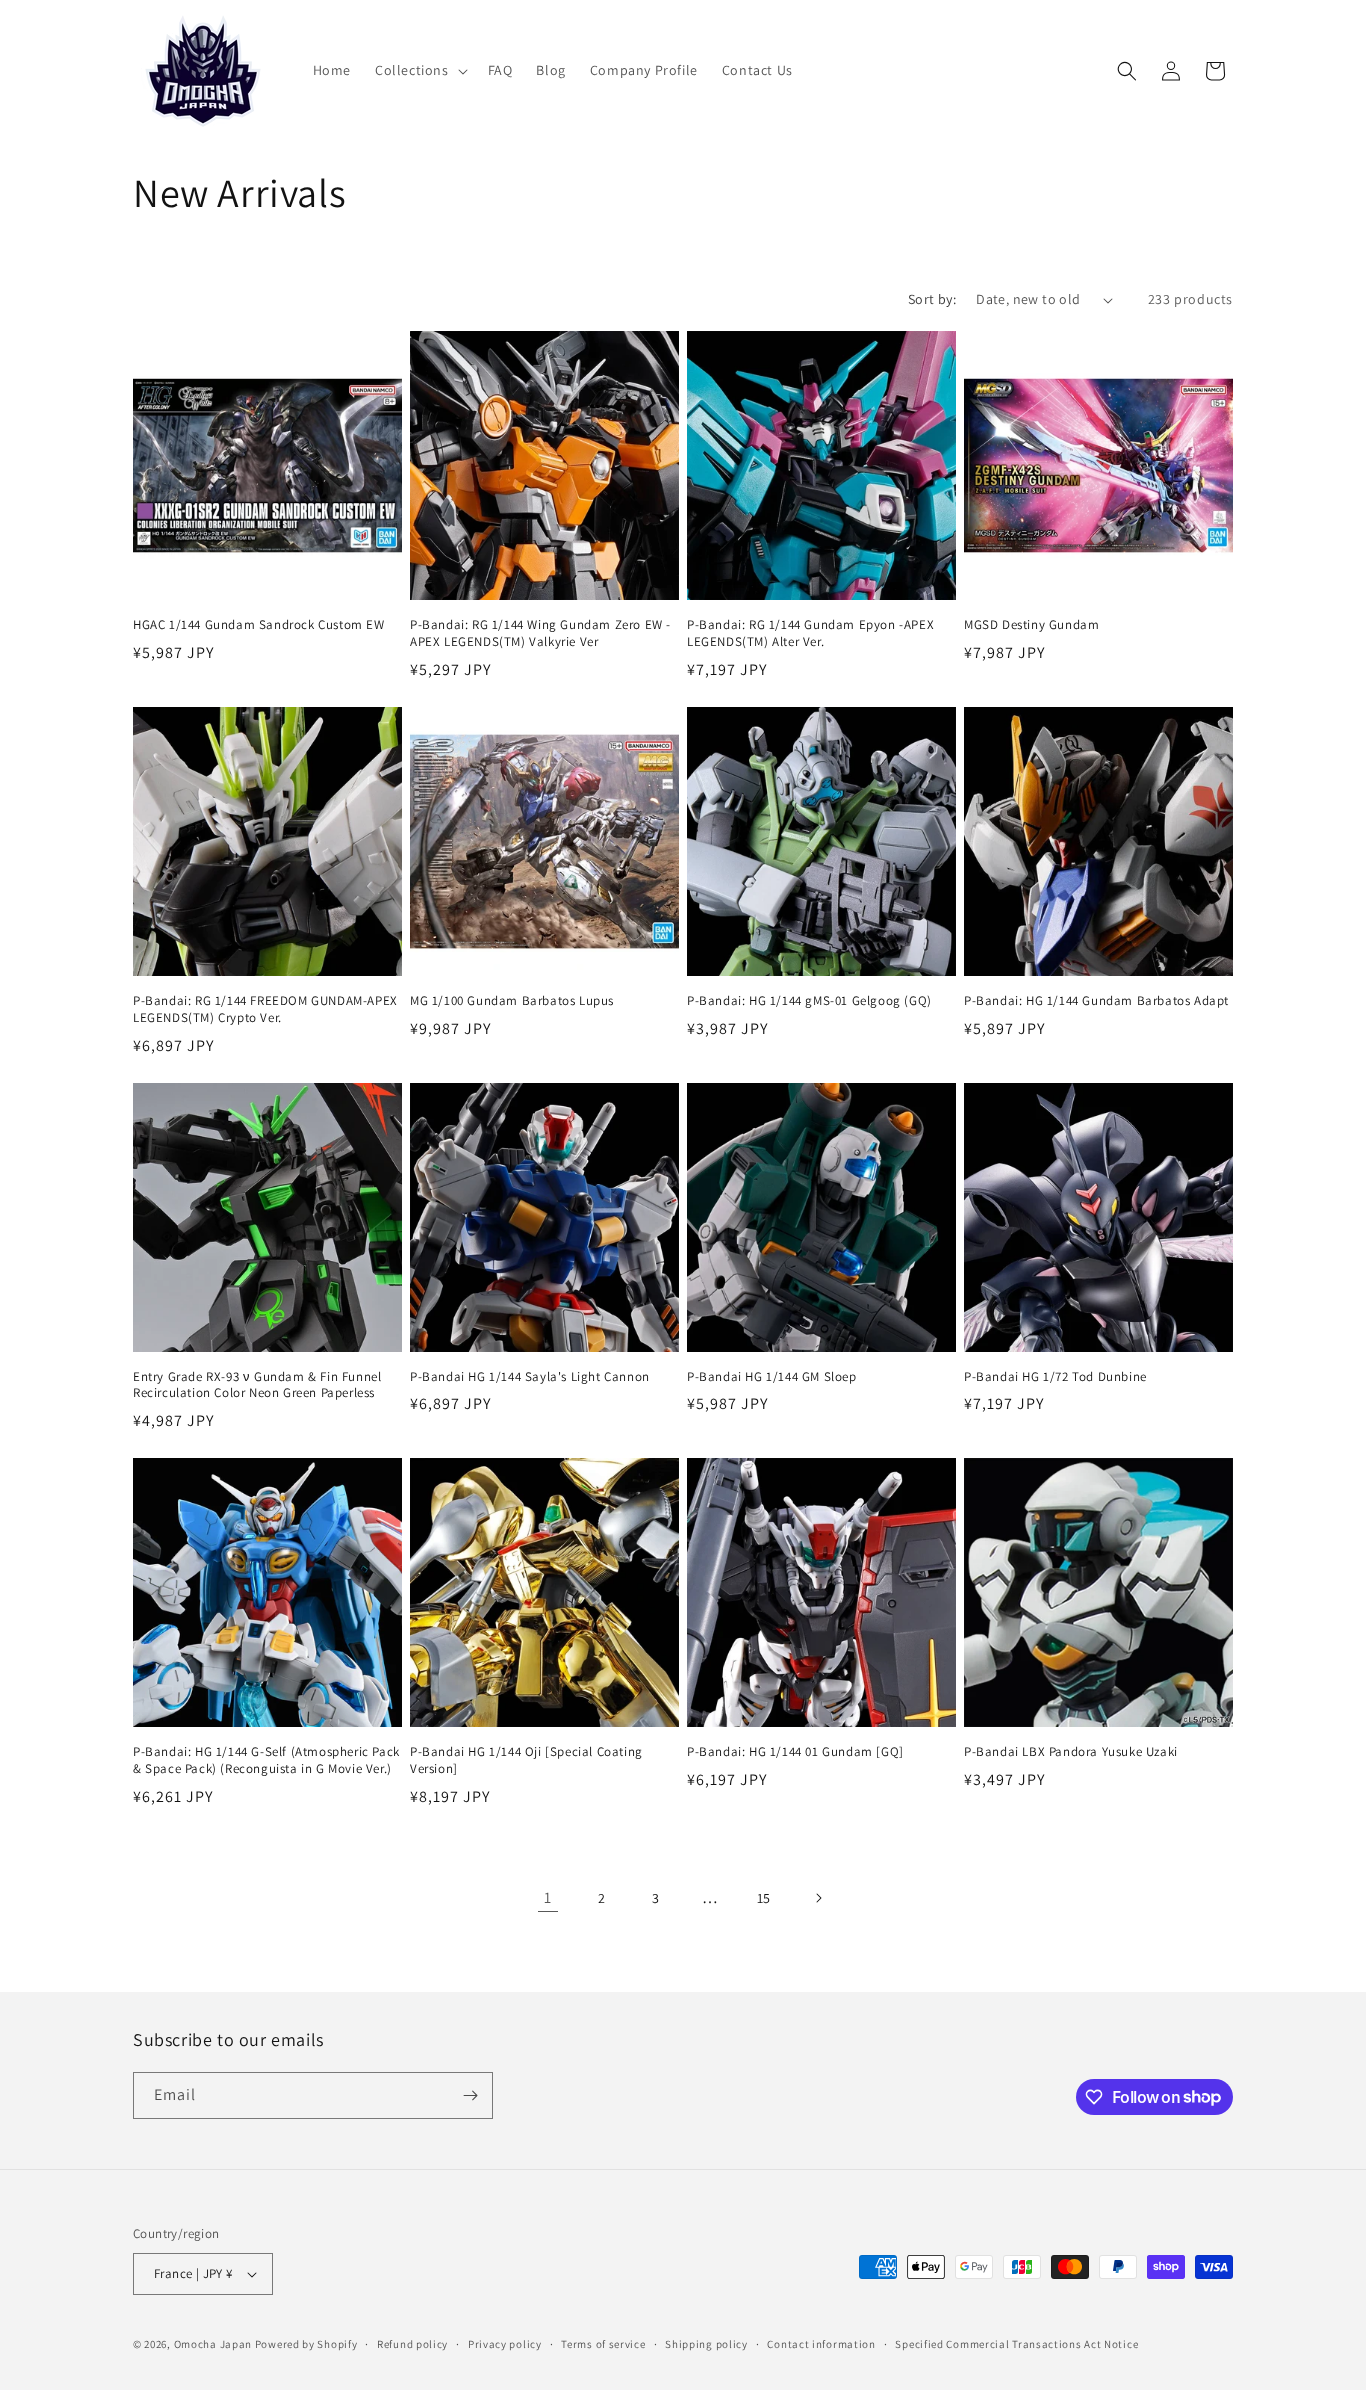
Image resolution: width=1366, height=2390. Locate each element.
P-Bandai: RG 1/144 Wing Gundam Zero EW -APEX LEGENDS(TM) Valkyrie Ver (540, 633)
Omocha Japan (213, 2344)
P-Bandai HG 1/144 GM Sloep (772, 1377)
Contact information (821, 2344)
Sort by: (932, 299)
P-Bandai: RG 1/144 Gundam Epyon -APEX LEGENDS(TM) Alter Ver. (810, 633)
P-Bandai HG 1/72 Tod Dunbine (1055, 1377)
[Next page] (818, 1898)
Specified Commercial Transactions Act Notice (1016, 2344)
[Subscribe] (470, 2095)
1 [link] (548, 1897)
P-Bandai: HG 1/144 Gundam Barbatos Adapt (1096, 1001)
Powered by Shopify (306, 2344)
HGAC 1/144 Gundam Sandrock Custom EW (259, 625)
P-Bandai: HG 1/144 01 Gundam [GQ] (795, 1752)
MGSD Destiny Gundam (1031, 625)
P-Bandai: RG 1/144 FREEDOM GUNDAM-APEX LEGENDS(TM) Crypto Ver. (265, 1009)
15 (764, 1898)
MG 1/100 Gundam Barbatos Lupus (512, 1001)
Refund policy (412, 2344)
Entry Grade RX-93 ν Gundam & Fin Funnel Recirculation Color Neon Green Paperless (257, 1385)
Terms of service (603, 2344)
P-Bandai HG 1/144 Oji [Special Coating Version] (526, 1760)
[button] (419, 70)
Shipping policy (706, 2344)
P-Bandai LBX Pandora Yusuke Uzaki (1071, 1752)
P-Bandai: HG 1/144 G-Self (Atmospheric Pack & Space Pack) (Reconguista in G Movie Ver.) (266, 1760)
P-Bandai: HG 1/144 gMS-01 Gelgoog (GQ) (809, 1001)
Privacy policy (505, 2344)
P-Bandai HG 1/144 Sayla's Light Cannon (530, 1377)
